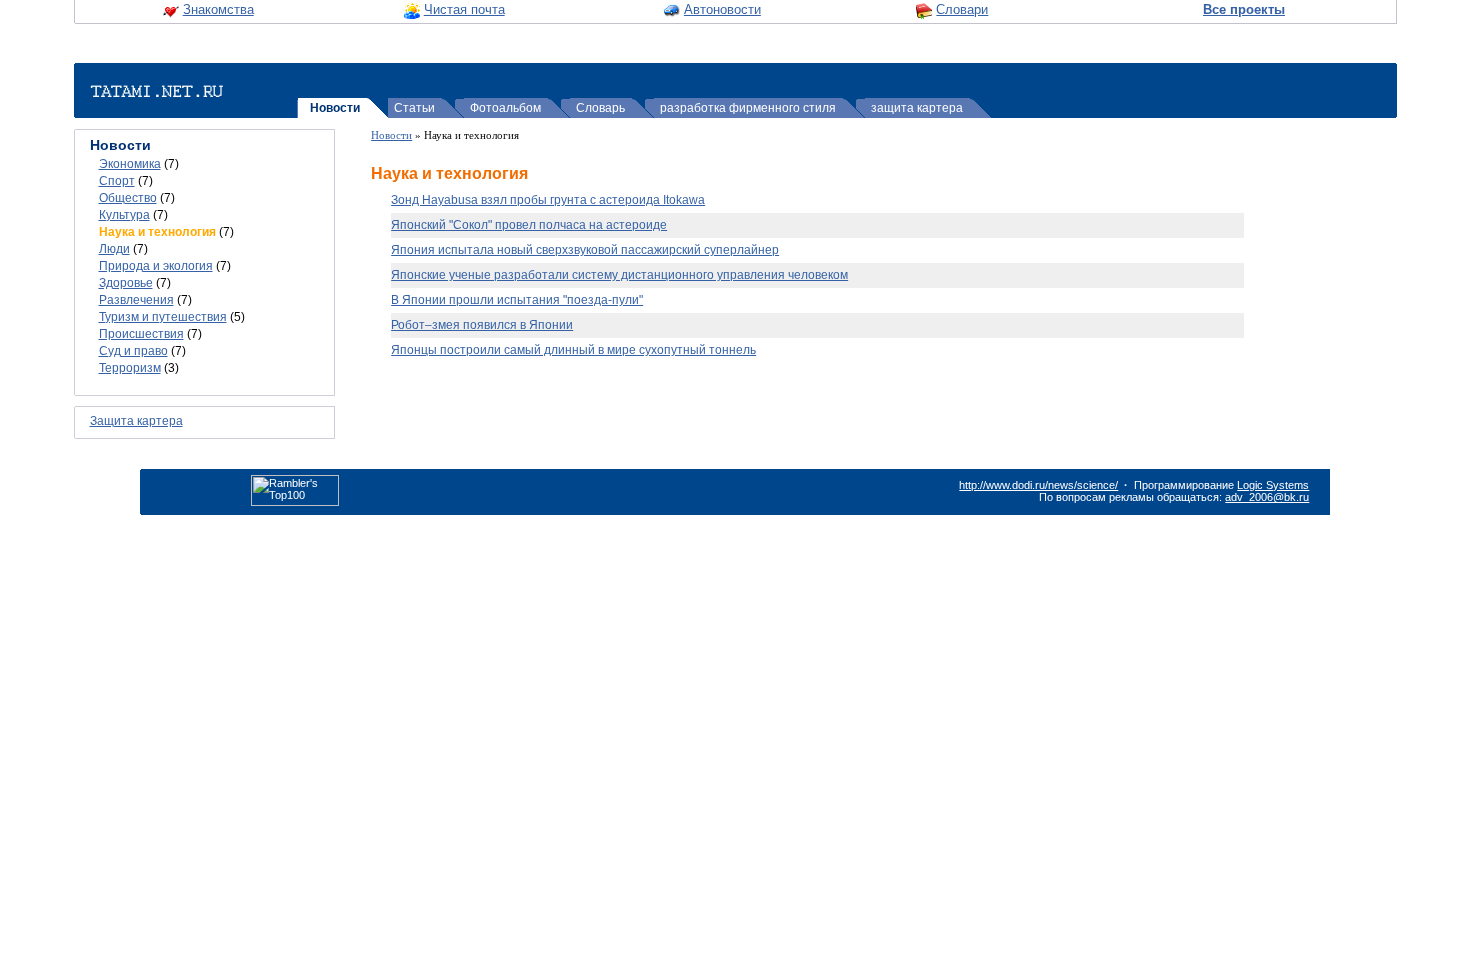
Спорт (117, 181)
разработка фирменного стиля (748, 108)
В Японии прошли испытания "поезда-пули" (517, 300)
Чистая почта (464, 9)
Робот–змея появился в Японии (482, 325)
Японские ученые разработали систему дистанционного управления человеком (619, 275)
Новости (335, 108)
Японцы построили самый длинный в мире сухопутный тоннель (573, 350)
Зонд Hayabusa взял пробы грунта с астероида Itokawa (548, 200)
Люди (114, 249)
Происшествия (141, 334)
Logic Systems (1273, 485)
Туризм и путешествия (163, 317)
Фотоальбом (505, 108)
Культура (124, 215)
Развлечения (136, 300)
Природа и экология (156, 266)
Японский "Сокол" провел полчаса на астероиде (529, 225)
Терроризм (130, 368)
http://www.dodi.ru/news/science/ (1038, 485)
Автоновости (722, 9)
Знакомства (218, 9)
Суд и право (133, 351)
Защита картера (136, 421)
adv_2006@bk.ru (1267, 497)
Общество (128, 198)
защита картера (917, 108)
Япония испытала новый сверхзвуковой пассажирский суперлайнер (585, 250)
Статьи (414, 108)
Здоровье (126, 283)
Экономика (130, 164)
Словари (962, 9)
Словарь (600, 108)
